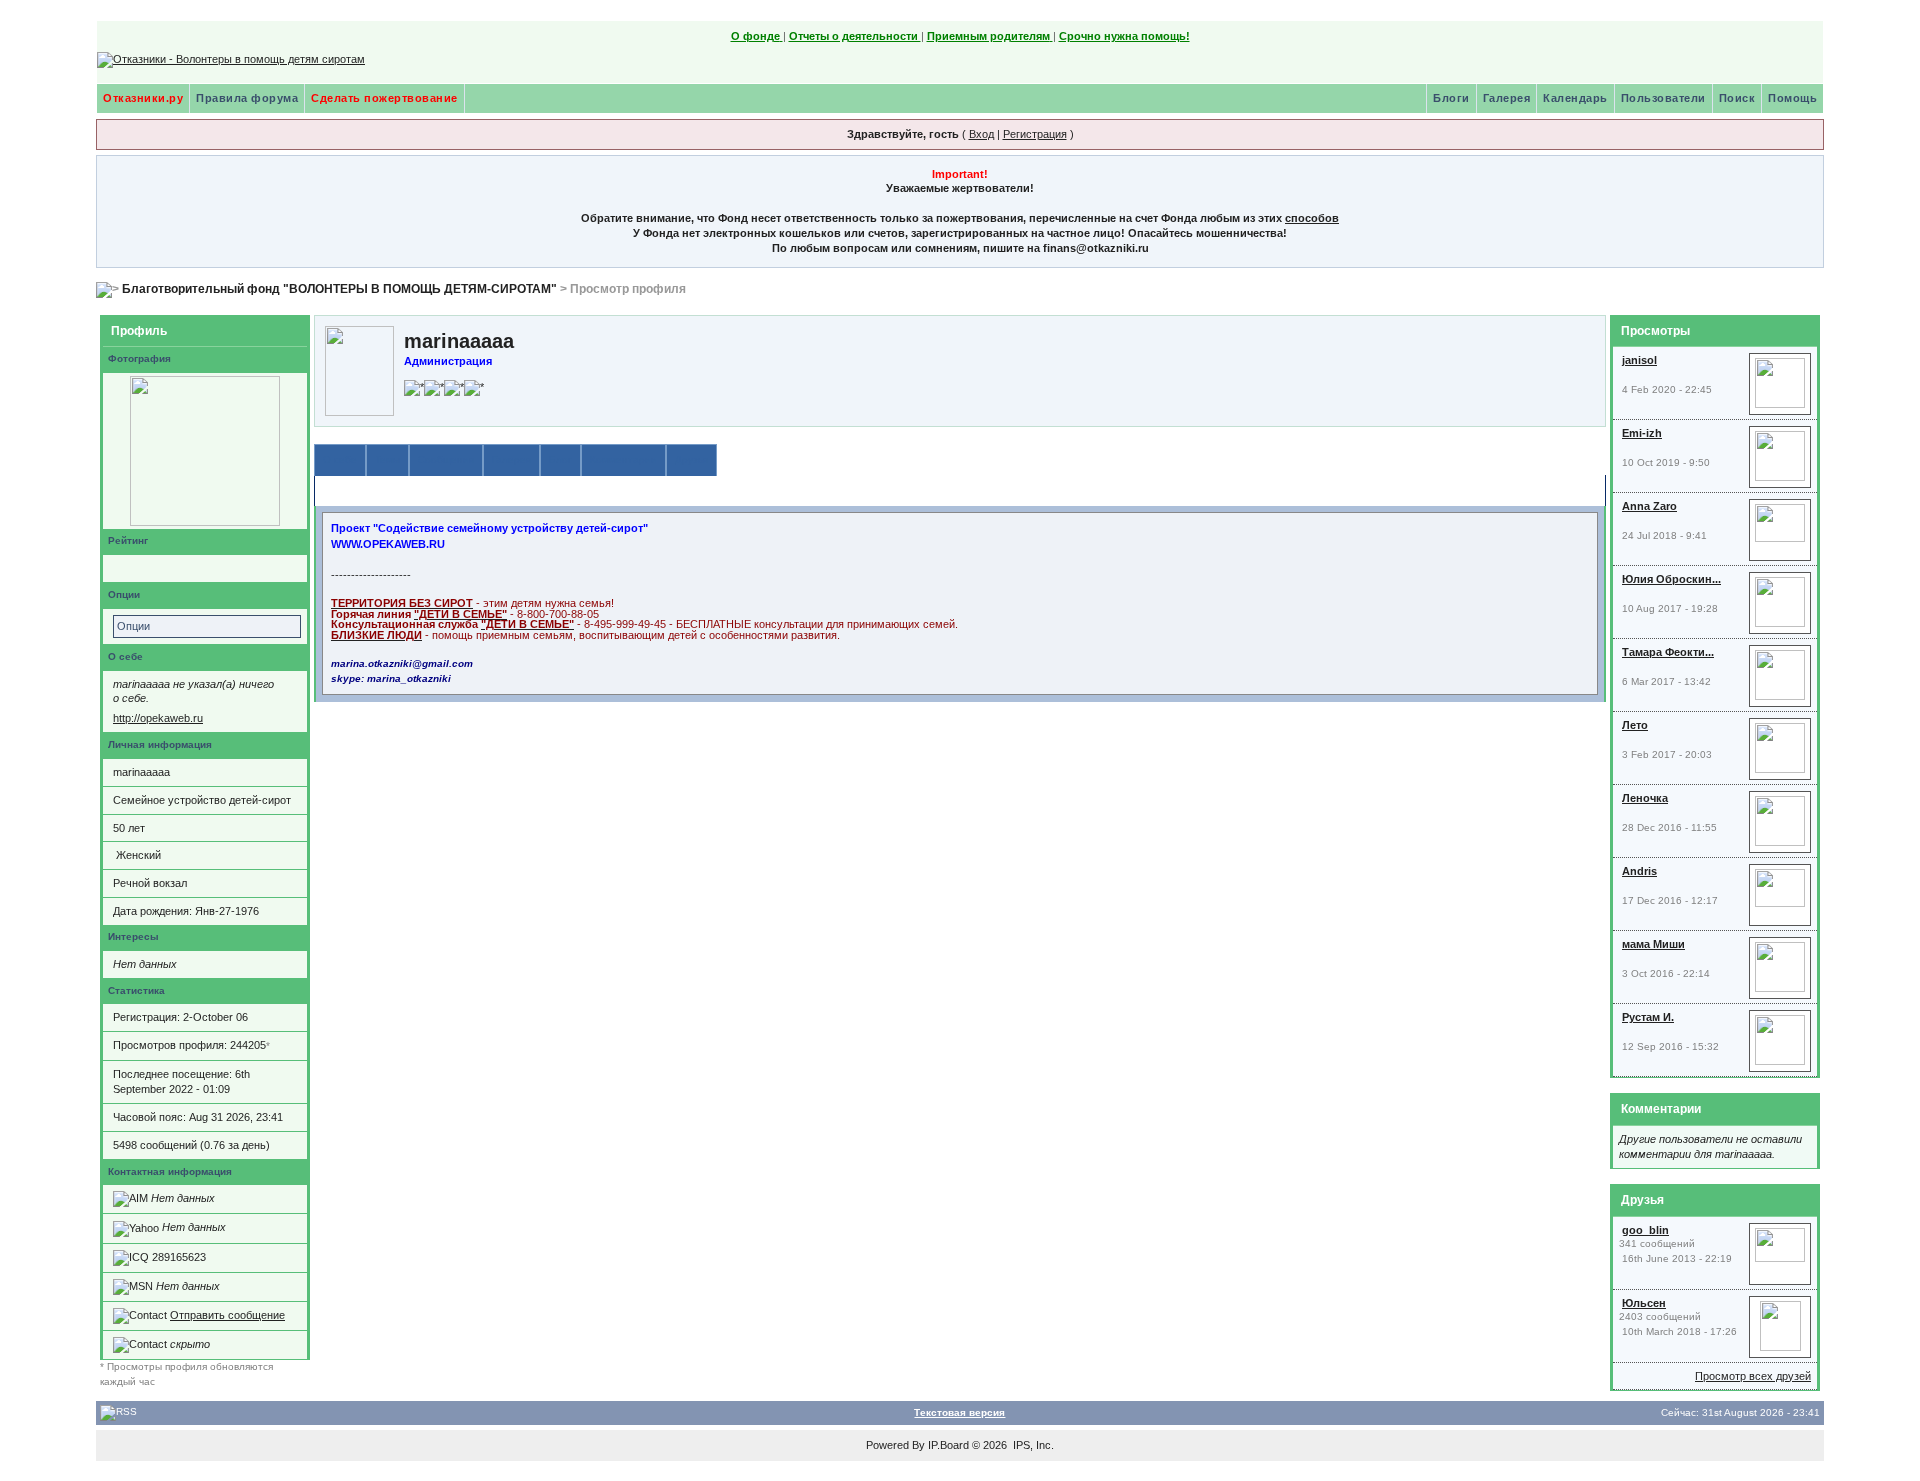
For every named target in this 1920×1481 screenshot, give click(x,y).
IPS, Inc (1032, 1445)
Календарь (1575, 98)
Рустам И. (1648, 1017)
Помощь (1792, 98)
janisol (1639, 360)
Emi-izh (1642, 433)
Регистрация (1035, 134)
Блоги (1451, 98)
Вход (981, 134)
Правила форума (247, 98)
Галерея (1507, 98)
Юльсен (1644, 1303)
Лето (1635, 725)
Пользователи (1663, 98)
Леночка (1645, 798)
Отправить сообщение (227, 1315)
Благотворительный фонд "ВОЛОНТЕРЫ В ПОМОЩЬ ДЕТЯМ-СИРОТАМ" (339, 289)
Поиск (1737, 98)
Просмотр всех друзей (1753, 1376)
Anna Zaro (1649, 506)
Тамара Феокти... (1668, 652)
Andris (1639, 871)
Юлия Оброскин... (1671, 579)
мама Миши (1653, 944)
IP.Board (948, 1445)
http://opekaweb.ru (158, 718)
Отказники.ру (143, 98)
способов (1312, 218)
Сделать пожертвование (384, 98)
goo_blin (1645, 1230)
